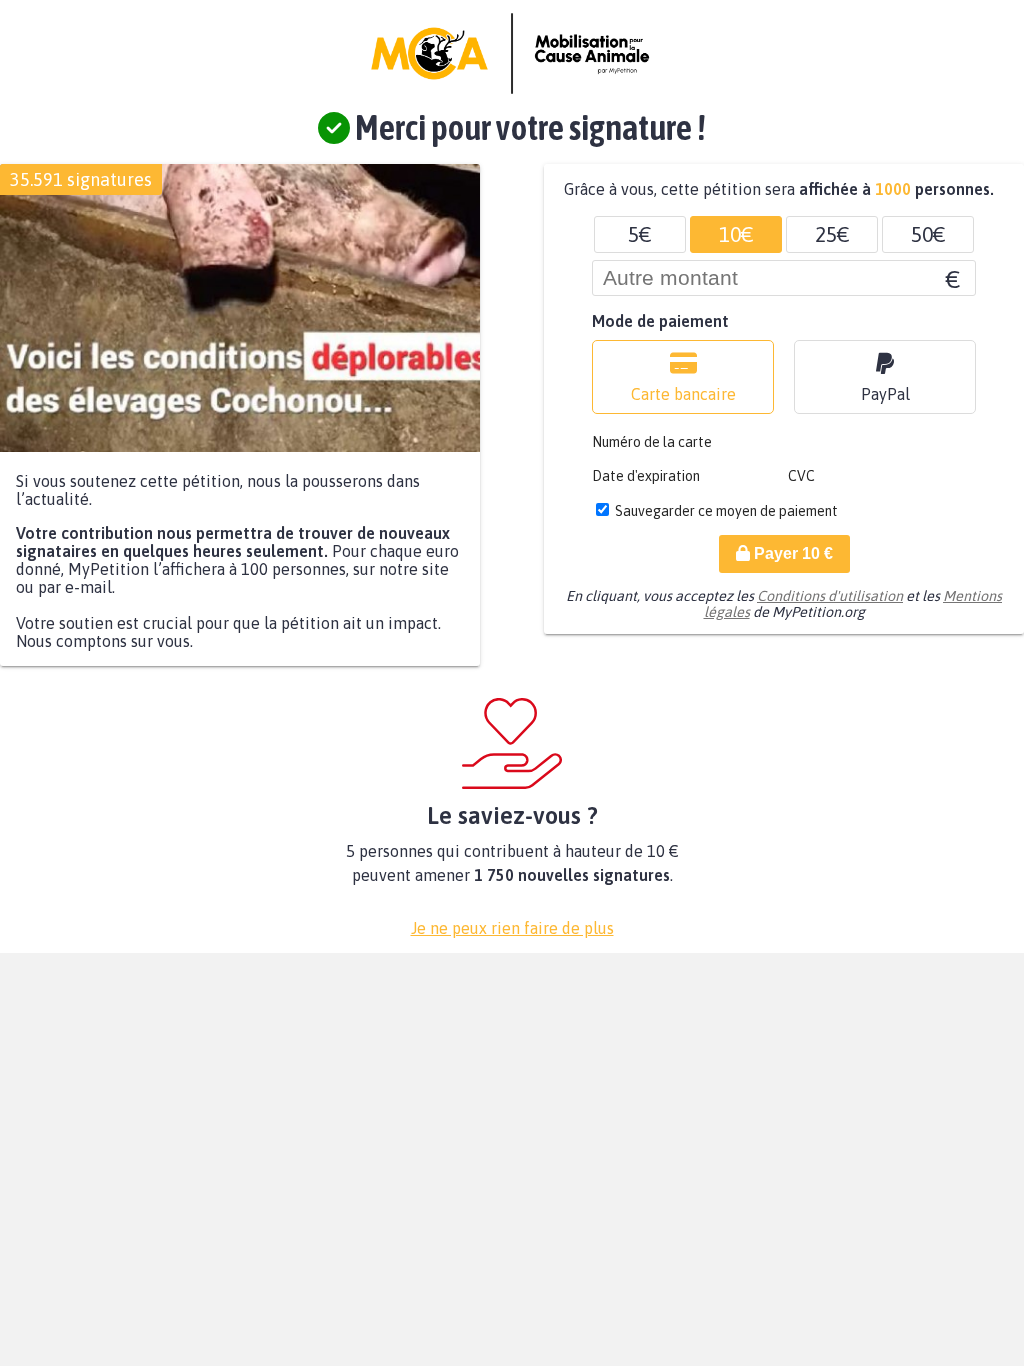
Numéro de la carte (652, 442)
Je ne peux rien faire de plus (512, 928)
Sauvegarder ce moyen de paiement (726, 511)
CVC (801, 476)
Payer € (791, 553)
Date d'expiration (646, 476)
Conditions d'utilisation (830, 596)
